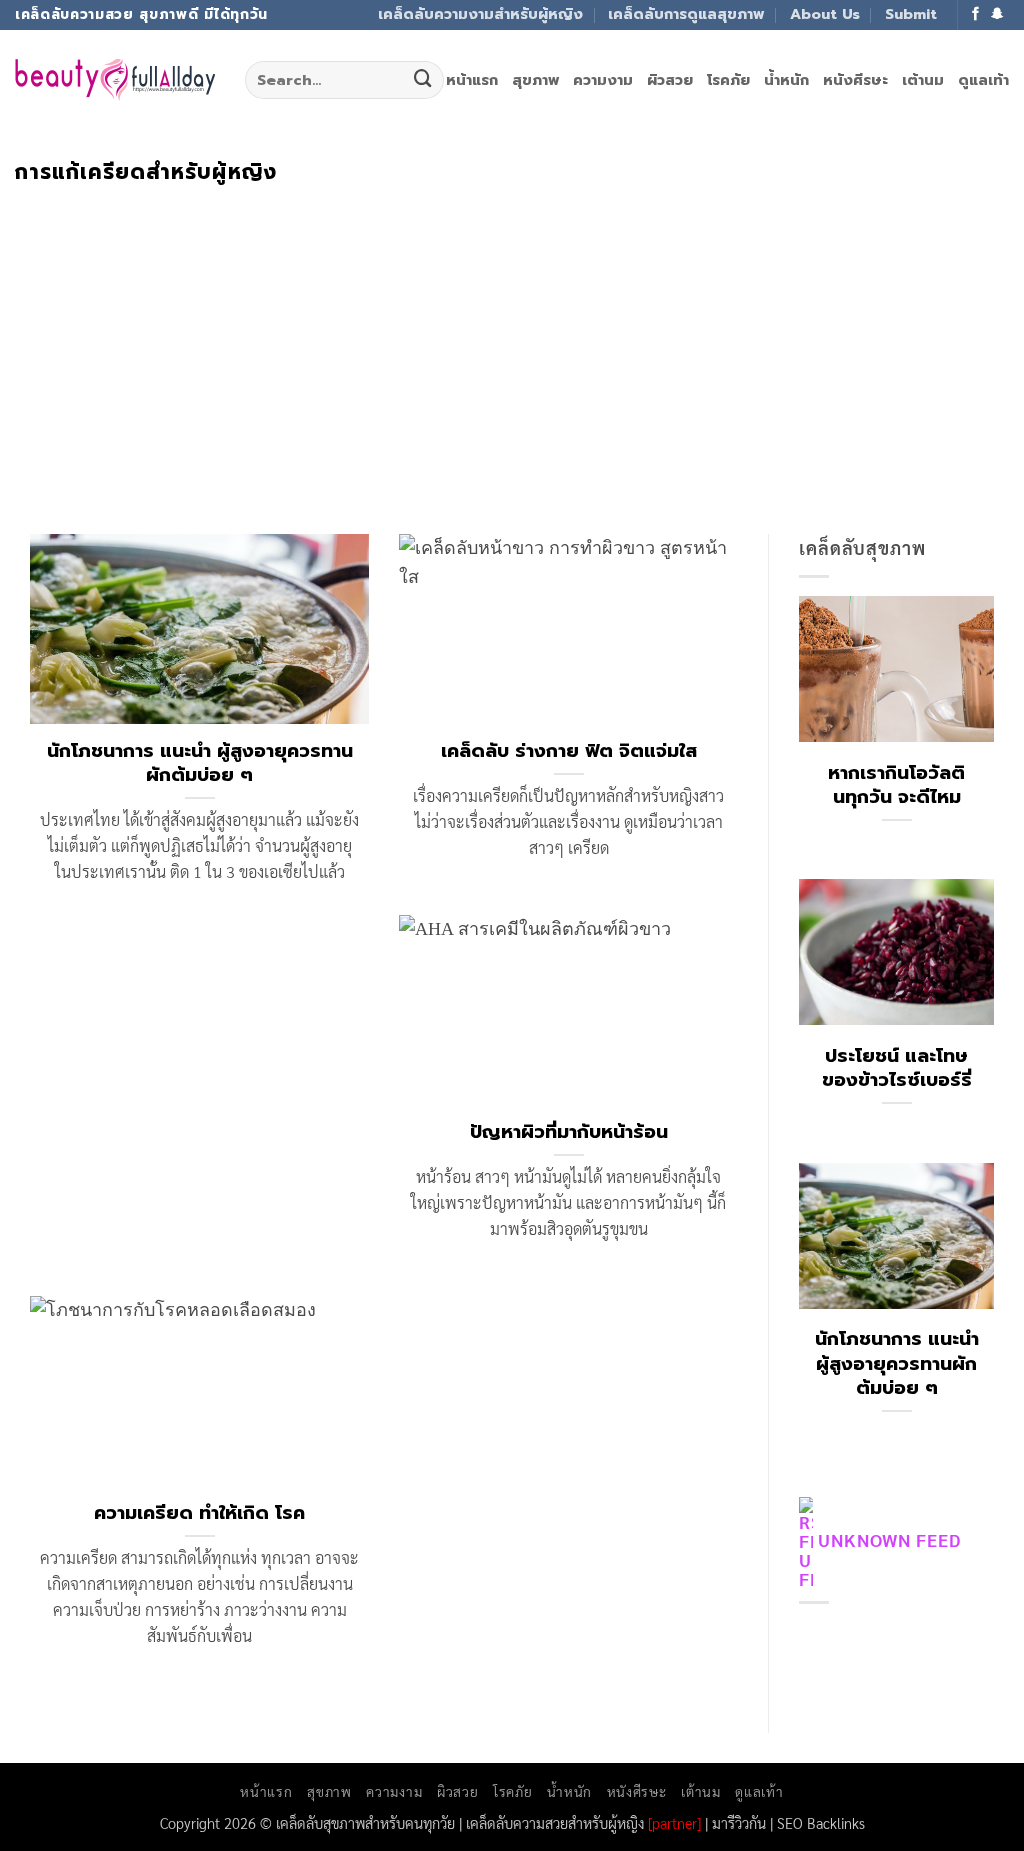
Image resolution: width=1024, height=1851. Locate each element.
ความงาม (603, 80)
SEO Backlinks (821, 1822)
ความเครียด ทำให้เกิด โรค (199, 1513)
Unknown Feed (889, 1539)
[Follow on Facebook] (976, 14)
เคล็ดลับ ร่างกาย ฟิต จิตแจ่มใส (569, 751)
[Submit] (423, 80)
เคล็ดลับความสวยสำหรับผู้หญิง (555, 1822)
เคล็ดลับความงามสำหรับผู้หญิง (480, 14)
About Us (825, 14)
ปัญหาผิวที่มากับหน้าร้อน (569, 1132)
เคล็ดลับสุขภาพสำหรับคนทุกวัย (365, 1822)
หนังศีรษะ (855, 80)
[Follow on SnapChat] (998, 14)
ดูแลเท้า (983, 80)
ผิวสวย (670, 80)
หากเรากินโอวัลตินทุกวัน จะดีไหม (896, 785)
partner (674, 1822)
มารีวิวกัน (739, 1822)
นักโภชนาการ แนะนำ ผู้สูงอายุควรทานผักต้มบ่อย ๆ (200, 763)
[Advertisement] (512, 335)
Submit (911, 14)
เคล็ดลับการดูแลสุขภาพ (686, 14)
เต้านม (923, 80)
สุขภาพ (535, 80)
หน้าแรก (472, 80)
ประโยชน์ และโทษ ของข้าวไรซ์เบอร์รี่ (897, 1068)
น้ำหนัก (786, 80)
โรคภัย (728, 80)
